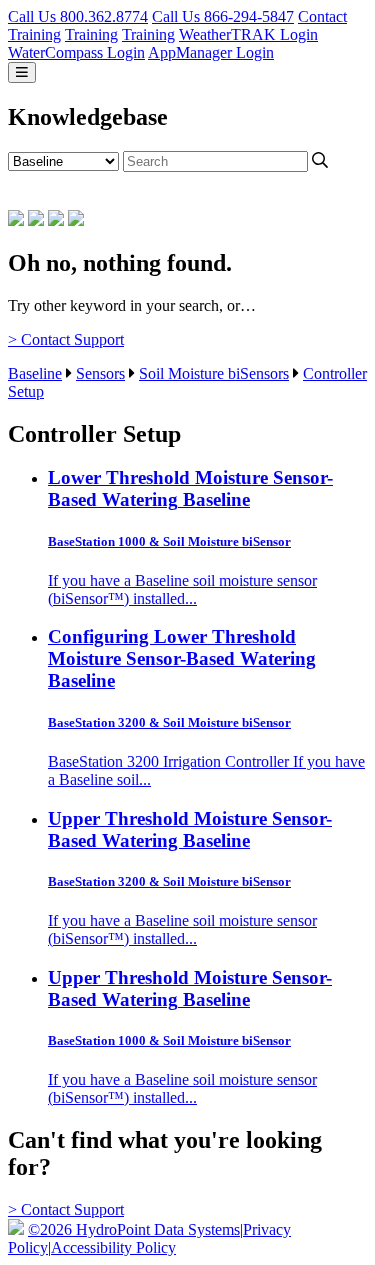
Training (34, 34)
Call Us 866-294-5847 (223, 16)
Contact (322, 16)
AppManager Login (211, 52)
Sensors (100, 373)
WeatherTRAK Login (248, 34)
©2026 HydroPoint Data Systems (134, 1229)
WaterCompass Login (76, 52)
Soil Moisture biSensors (214, 373)
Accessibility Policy (113, 1247)
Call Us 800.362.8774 (78, 16)
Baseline (35, 373)
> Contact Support (66, 339)
